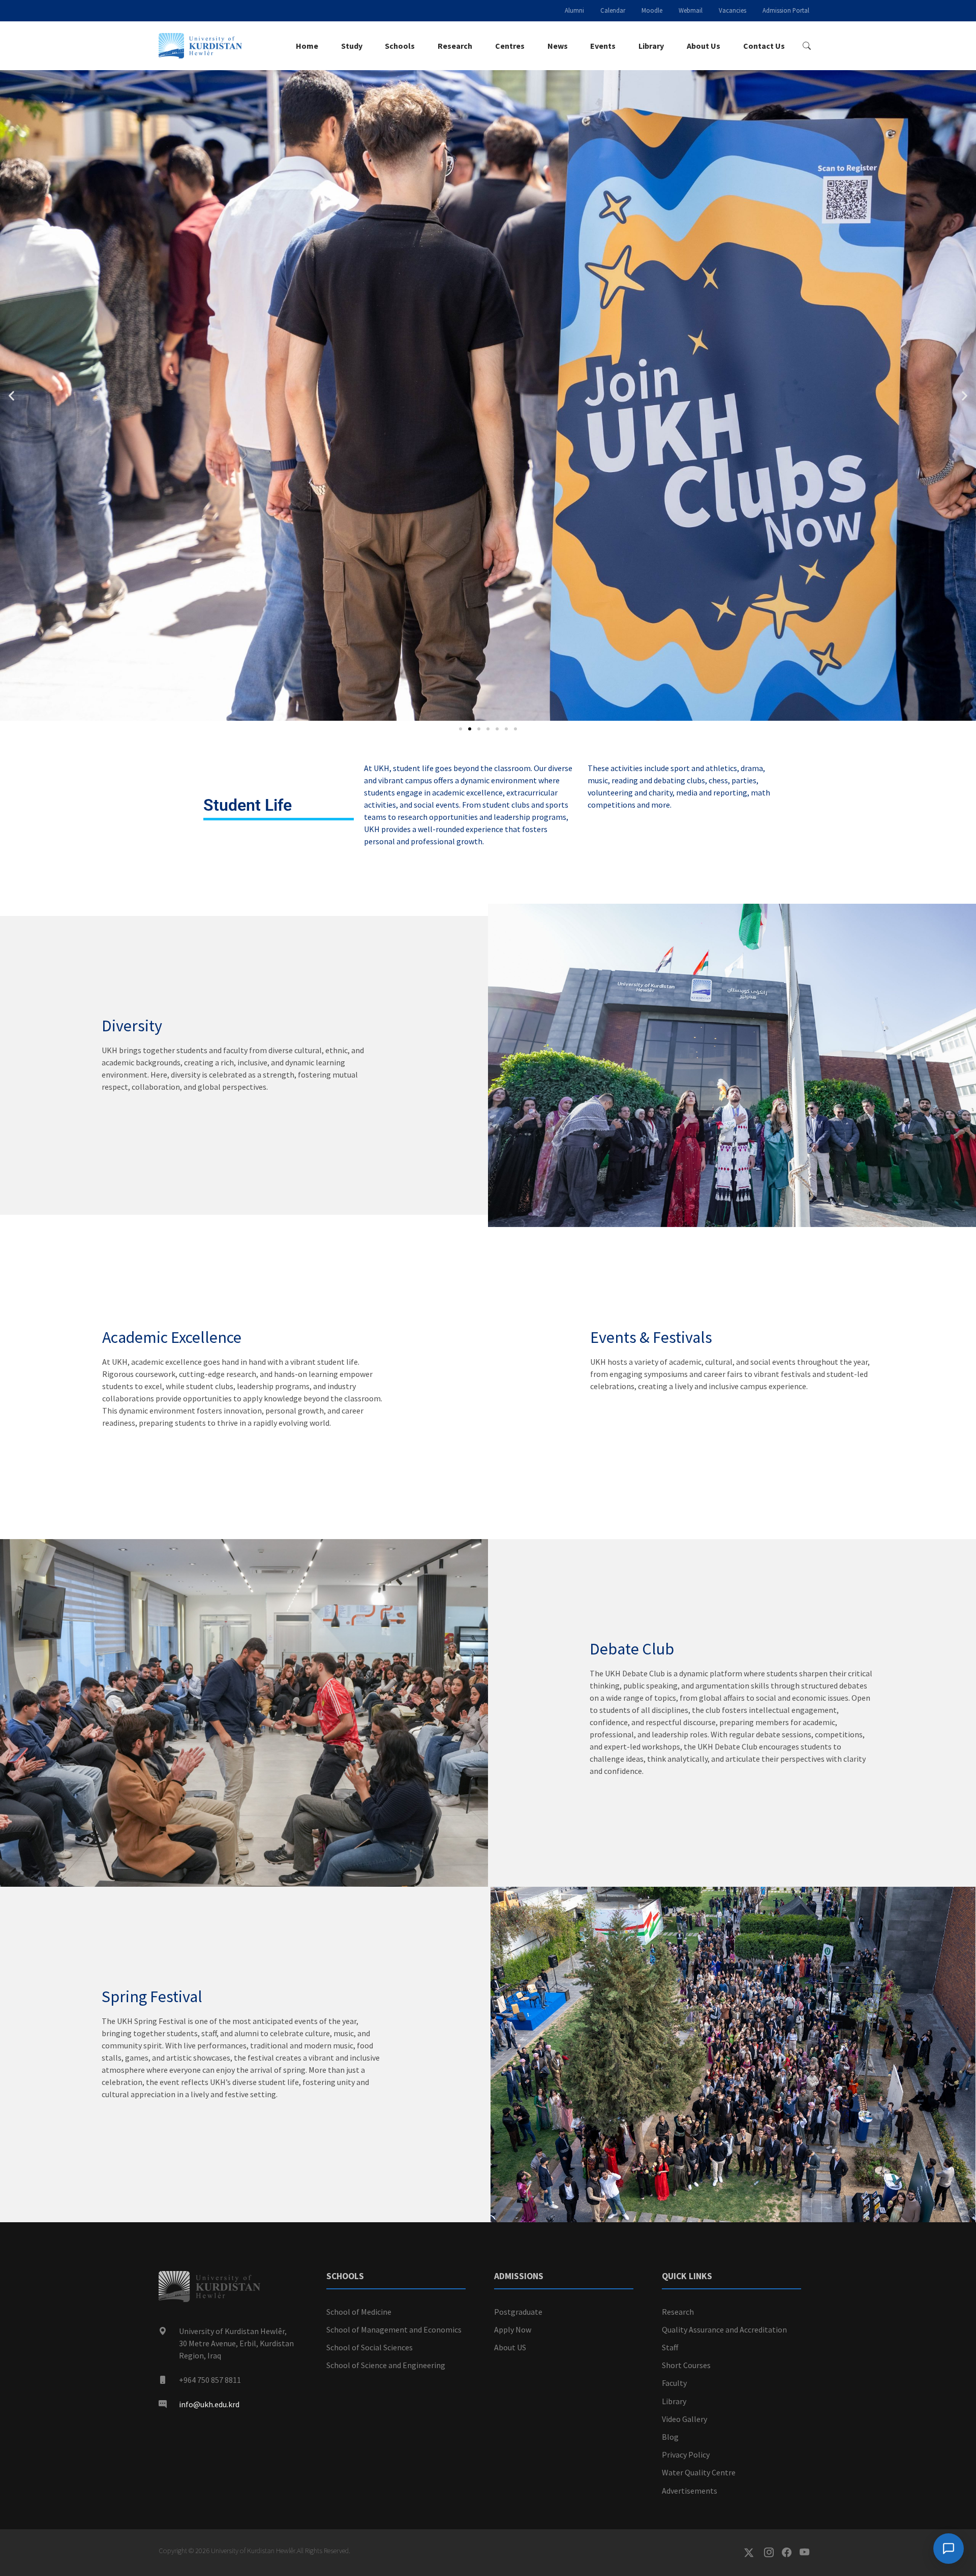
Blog (670, 2437)
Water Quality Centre (699, 2472)
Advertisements (690, 2491)
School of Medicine (359, 2312)
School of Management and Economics (394, 2329)
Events (603, 46)
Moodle (652, 10)
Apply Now (513, 2329)
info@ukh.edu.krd (209, 2404)
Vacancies (733, 10)
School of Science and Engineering (386, 2365)
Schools (400, 46)
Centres (510, 46)
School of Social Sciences (370, 2347)
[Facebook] (791, 2553)
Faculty (674, 2383)
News (558, 46)
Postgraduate (518, 2312)
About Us (704, 46)
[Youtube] (809, 2553)
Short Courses (686, 2365)
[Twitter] (754, 2553)
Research (455, 46)
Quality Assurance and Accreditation (724, 2329)
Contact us (764, 46)
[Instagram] (773, 2553)
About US (510, 2347)
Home (307, 46)
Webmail (691, 10)
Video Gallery (684, 2419)
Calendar (613, 10)
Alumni (574, 10)
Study (352, 46)
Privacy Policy (686, 2455)
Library (651, 46)
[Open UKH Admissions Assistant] (949, 2549)
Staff (670, 2347)
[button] (11, 395)
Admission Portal (786, 10)
